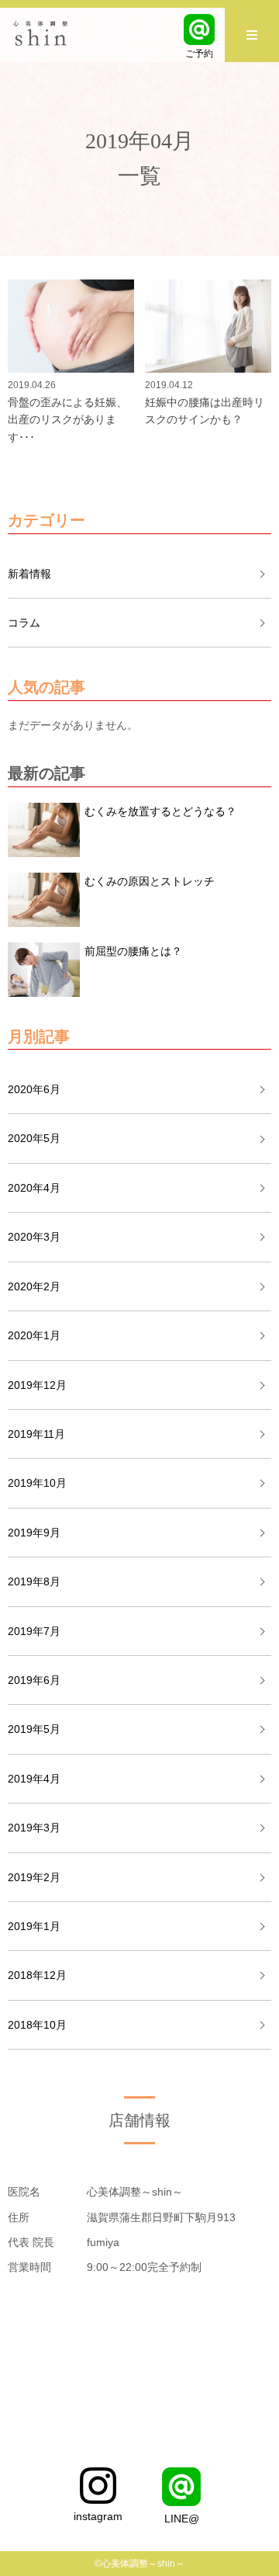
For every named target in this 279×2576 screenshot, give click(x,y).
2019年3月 (34, 1828)
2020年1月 (34, 1335)
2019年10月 (37, 1483)
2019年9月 (34, 1533)
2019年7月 (34, 1631)
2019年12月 (37, 1385)
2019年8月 (34, 1581)
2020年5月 (34, 1138)
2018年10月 (37, 2025)
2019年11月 (36, 1434)
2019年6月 (34, 1680)
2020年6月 (34, 1089)
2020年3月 (34, 1237)
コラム (24, 623)
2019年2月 (34, 1877)
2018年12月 (37, 1975)
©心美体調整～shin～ (139, 2564)
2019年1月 (34, 1926)
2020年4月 (34, 1188)
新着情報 (29, 574)
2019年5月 (34, 1729)
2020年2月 (34, 1286)
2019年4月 (34, 1779)
